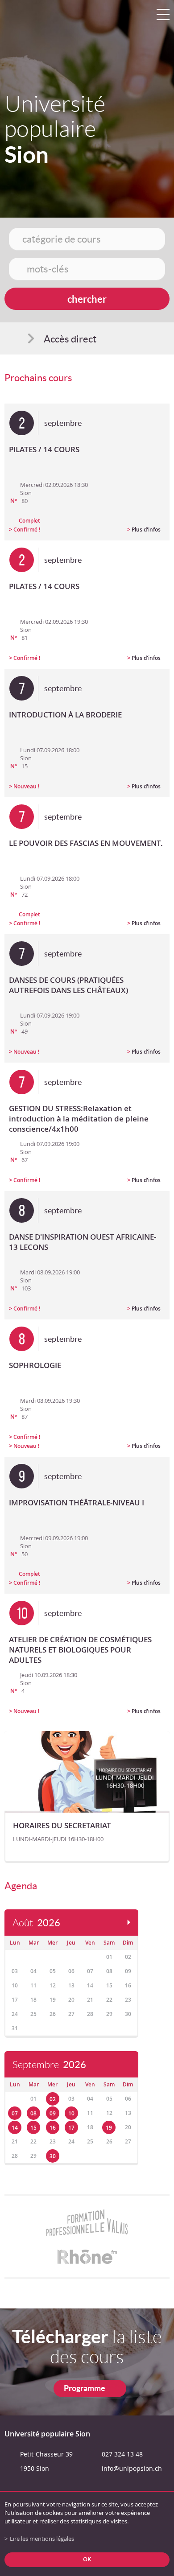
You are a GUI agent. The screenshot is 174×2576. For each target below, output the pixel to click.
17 (71, 2128)
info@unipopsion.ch (132, 2468)
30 (53, 2156)
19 (109, 2128)
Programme (85, 2388)
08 (33, 2113)
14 (15, 2128)
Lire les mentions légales (42, 2539)
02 (53, 2099)
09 (53, 2113)
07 (15, 2113)
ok (87, 2559)
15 (33, 2128)
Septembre (49, 2065)
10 (71, 2113)
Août (36, 1923)
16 (53, 2128)
